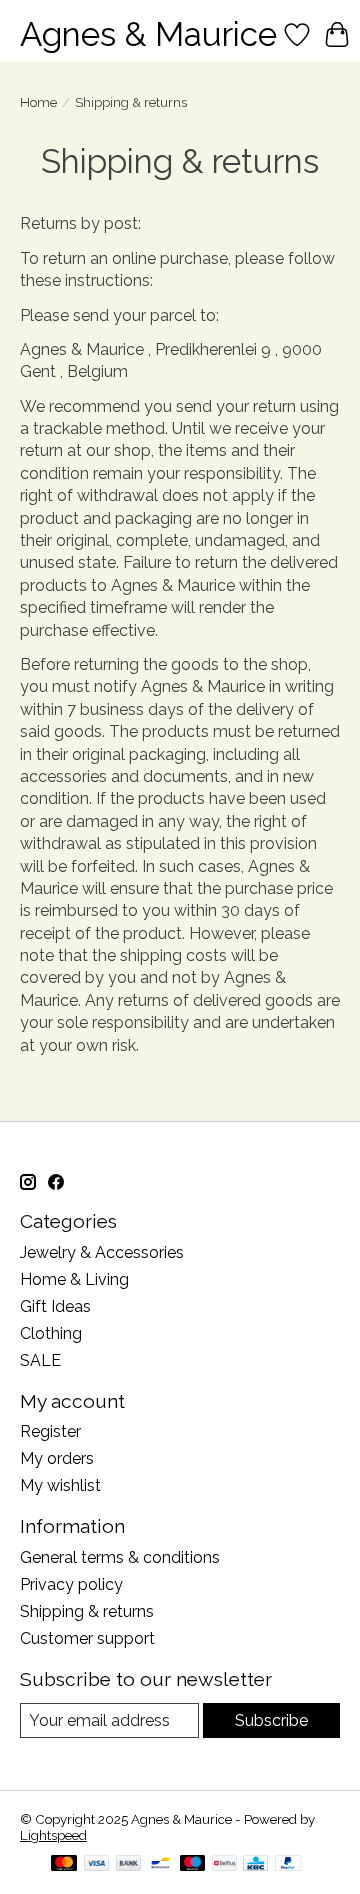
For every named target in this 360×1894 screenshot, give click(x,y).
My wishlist (60, 1485)
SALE (40, 1360)
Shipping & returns (87, 1611)
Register (50, 1431)
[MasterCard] (64, 1864)
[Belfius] (224, 1864)
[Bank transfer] (129, 1864)
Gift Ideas (55, 1306)
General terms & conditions (120, 1557)
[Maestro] (193, 1864)
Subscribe (271, 1720)
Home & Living (74, 1279)
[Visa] (97, 1864)
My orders (57, 1458)
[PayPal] (288, 1864)
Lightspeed (53, 1835)
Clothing (51, 1333)
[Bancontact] (160, 1864)
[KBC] (255, 1864)
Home (38, 102)
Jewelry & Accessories (102, 1252)
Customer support (87, 1638)
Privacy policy (71, 1584)
